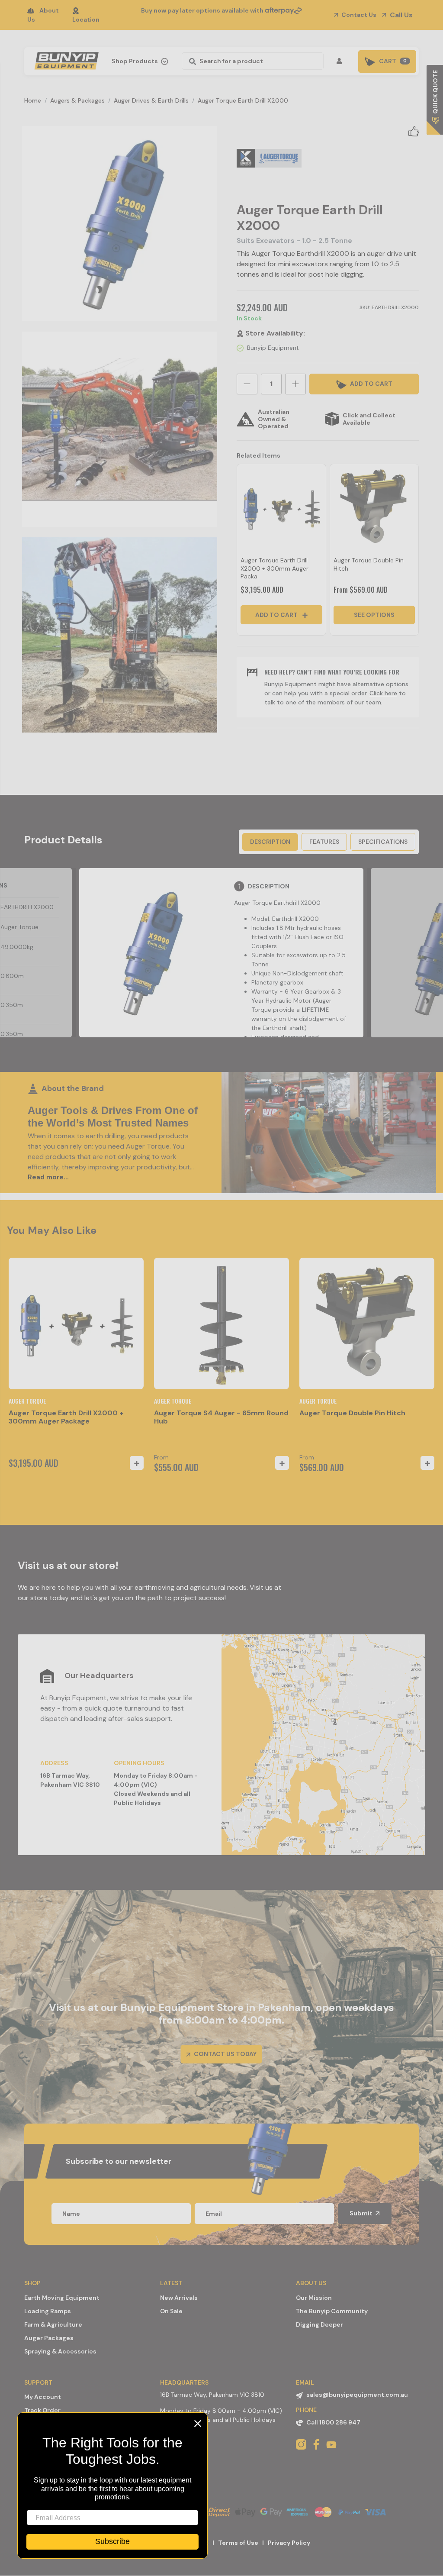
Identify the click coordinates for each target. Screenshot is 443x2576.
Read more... (48, 1177)
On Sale (171, 2311)
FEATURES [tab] (324, 842)
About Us (43, 15)
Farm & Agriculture (53, 2324)
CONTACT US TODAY (225, 2054)
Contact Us (358, 15)
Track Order (42, 2410)
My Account (43, 2397)
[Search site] (190, 61)
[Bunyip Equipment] (65, 58)
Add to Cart (277, 615)
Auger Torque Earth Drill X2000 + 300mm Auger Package (66, 1417)
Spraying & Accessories (60, 2351)
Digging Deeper (319, 2324)
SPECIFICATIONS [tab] (383, 842)
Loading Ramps (48, 2311)
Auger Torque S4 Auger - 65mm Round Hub (221, 1417)
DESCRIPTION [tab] (270, 842)
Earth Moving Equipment (62, 2298)
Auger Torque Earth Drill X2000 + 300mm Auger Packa (274, 568)
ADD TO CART (371, 384)
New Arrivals (179, 2298)
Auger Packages (49, 2338)
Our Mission (314, 2298)
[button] (414, 131)
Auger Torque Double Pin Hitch (352, 1413)
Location (86, 19)
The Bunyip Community (332, 2311)
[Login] (341, 61)
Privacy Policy (289, 2543)
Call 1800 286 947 (333, 2422)
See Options (374, 615)
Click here (383, 693)
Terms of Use (238, 2543)
